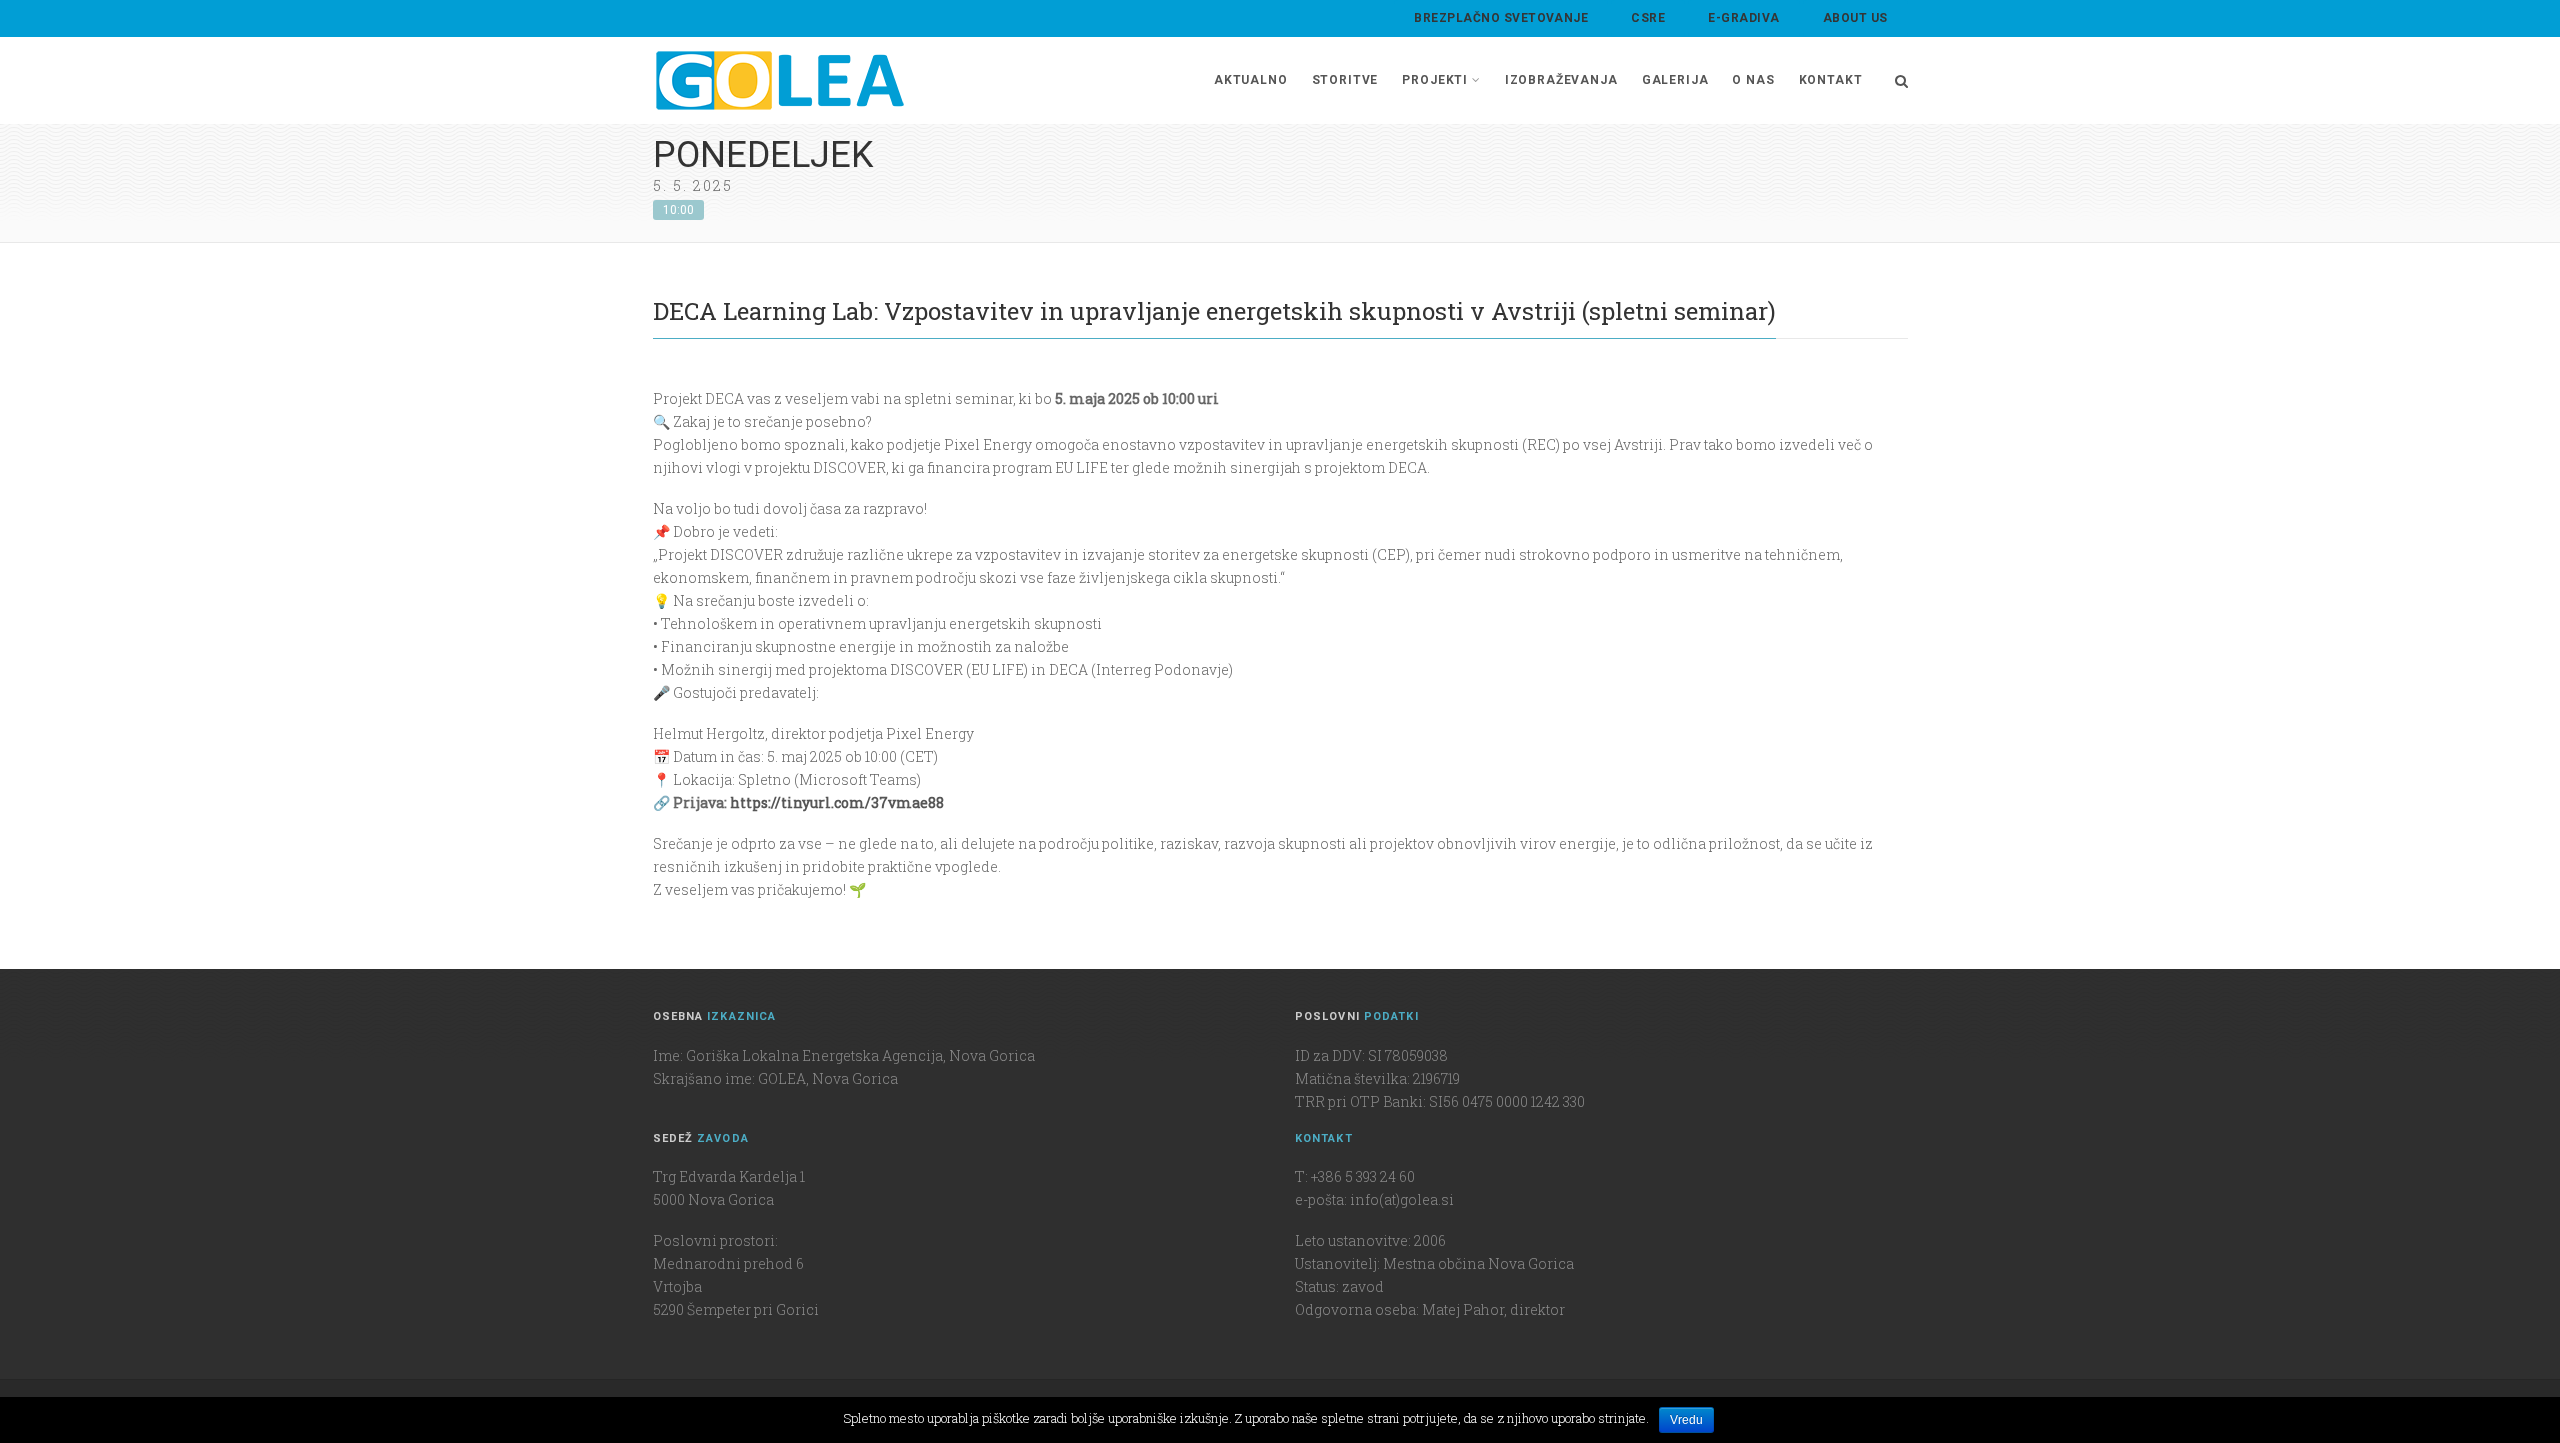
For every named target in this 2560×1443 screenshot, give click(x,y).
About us (1855, 18)
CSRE (1648, 18)
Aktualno (1251, 80)
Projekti (1435, 80)
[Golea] (780, 80)
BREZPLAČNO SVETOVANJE (1501, 18)
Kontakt (1831, 80)
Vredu (1686, 1420)
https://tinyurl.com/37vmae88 (835, 802)
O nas (1753, 80)
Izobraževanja (1561, 80)
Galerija (1675, 80)
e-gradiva (1743, 18)
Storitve (1345, 80)
